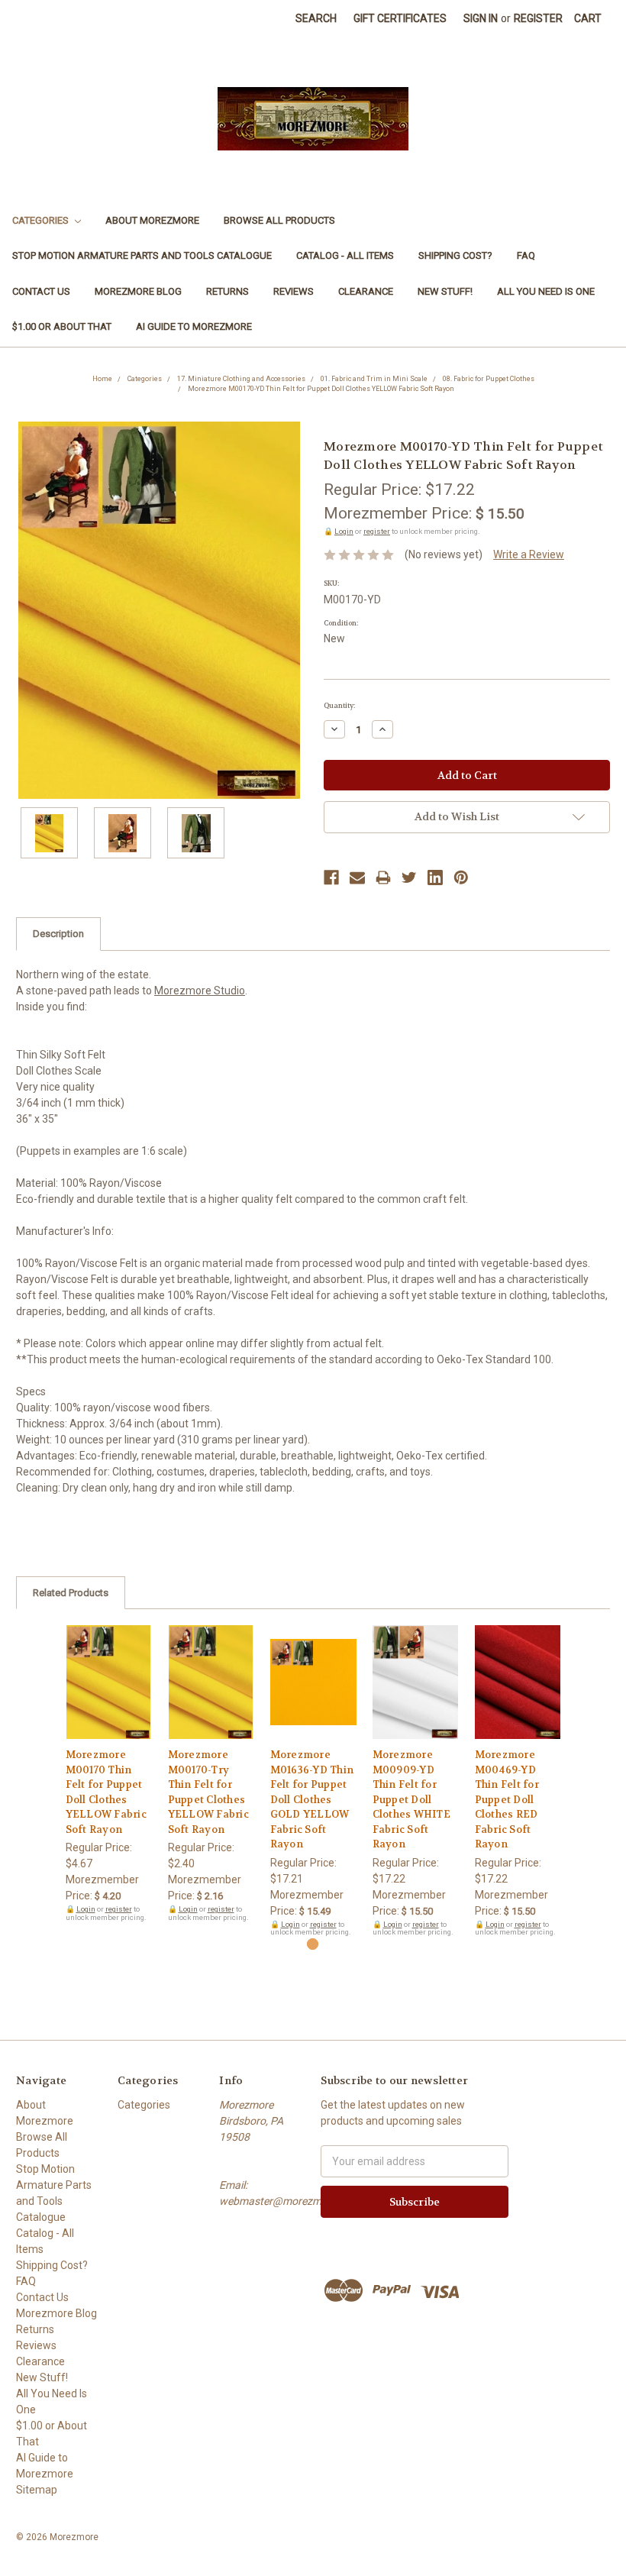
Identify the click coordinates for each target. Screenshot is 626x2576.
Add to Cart (109, 1695)
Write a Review (529, 554)
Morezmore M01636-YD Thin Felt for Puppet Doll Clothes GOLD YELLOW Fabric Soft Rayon (312, 1799)
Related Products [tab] (71, 1593)
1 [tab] (313, 1944)
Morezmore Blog (138, 291)
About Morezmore (152, 220)
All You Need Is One (546, 291)
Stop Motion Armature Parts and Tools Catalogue (142, 255)
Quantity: (339, 706)
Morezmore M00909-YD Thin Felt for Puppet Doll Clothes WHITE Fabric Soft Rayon (411, 1799)
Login (344, 531)
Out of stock (313, 1695)
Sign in (481, 18)
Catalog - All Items (345, 255)
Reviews (294, 291)
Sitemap (37, 2490)
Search (316, 18)
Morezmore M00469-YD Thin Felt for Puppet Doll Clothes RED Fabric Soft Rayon (507, 1799)
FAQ (526, 255)
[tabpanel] (108, 1773)
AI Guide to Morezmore (194, 326)
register (377, 531)
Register (538, 18)
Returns (227, 291)
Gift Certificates (400, 18)
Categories (42, 220)
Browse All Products (279, 220)
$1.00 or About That (62, 326)
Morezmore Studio (200, 991)
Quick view (108, 1669)
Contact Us (41, 291)
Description (58, 934)
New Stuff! (445, 291)
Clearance (366, 291)
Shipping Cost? (455, 255)
